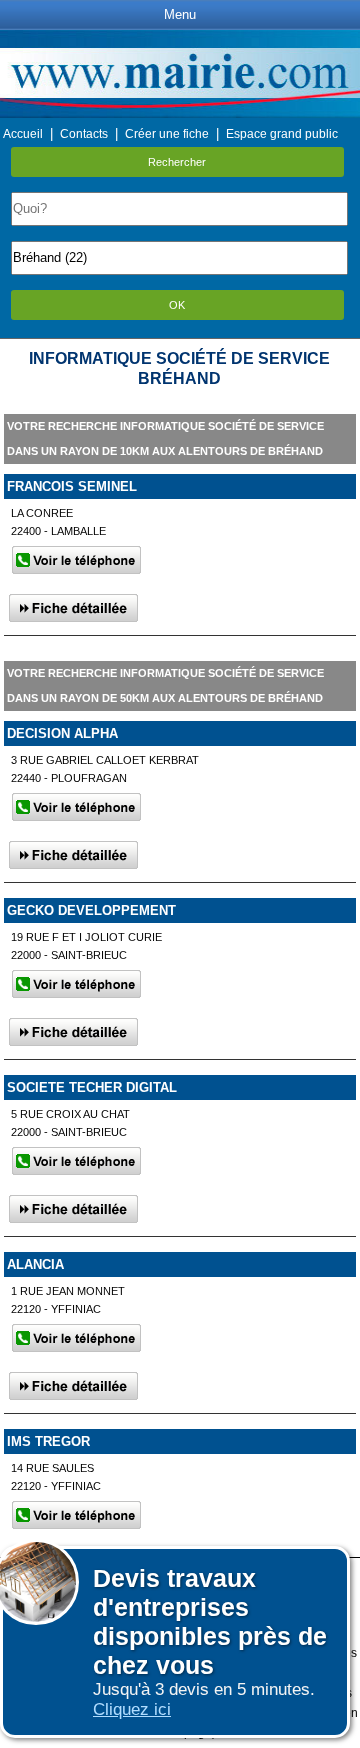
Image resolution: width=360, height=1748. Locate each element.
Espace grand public (282, 134)
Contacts (84, 134)
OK (177, 305)
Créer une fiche (167, 134)
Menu (180, 14)
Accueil (23, 134)
